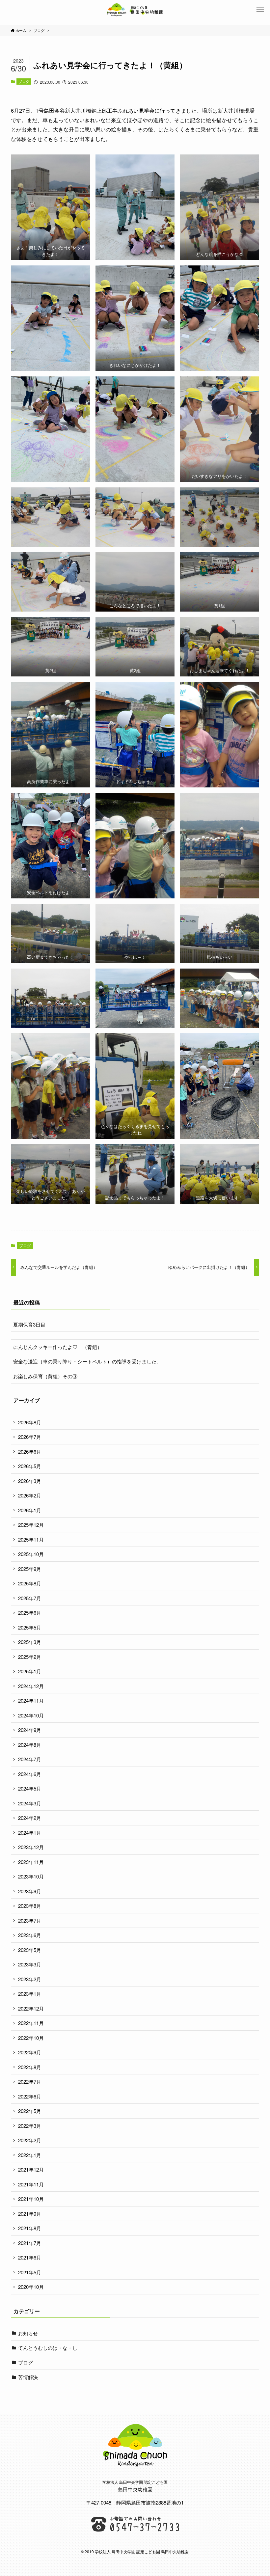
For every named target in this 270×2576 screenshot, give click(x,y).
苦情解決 (28, 2377)
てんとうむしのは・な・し (48, 2348)
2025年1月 (30, 1671)
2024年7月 (30, 1759)
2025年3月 (30, 1642)
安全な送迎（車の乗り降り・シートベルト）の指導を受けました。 (87, 1361)
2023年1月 (30, 1994)
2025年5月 (30, 1627)
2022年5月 (30, 2111)
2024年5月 (30, 1788)
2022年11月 (31, 2023)
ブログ (24, 81)
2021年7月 (30, 2243)
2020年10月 (31, 2287)
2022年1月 (30, 2155)
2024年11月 (31, 1700)
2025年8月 (30, 1583)
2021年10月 (31, 2199)
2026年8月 (30, 1422)
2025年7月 (30, 1598)
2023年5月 (30, 1950)
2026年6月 (30, 1452)
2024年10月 (31, 1715)
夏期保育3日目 (29, 1324)
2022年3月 (30, 2126)
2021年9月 (30, 2214)
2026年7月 (30, 1437)
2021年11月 (31, 2184)
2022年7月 (30, 2082)
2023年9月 (30, 1891)
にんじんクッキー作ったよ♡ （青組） (58, 1347)
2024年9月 (30, 1730)
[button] (260, 10)
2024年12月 (31, 1686)
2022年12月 (31, 2008)
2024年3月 (30, 1803)
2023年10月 (31, 1876)
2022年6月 (30, 2096)
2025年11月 (31, 1539)
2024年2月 (30, 1818)
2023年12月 (31, 1847)
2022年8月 (30, 2067)
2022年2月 (30, 2140)
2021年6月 (30, 2257)
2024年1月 (30, 1833)
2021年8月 (30, 2228)
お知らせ (28, 2333)
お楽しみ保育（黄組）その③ (45, 1376)
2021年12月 (31, 2169)
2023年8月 (30, 1906)
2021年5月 (30, 2272)
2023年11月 (31, 1862)
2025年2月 (30, 1657)
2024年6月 (30, 1774)
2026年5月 (30, 1466)
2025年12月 (31, 1525)
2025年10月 (31, 1554)
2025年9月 (30, 1569)
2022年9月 (30, 2052)
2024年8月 (30, 1745)
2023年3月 (30, 1964)
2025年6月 (30, 1613)
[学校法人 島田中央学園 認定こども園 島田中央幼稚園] (135, 10)
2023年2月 (30, 1979)
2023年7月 (30, 1920)
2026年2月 (30, 1495)
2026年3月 (30, 1481)
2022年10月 (31, 2038)
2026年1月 (30, 1510)
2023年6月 (30, 1935)
